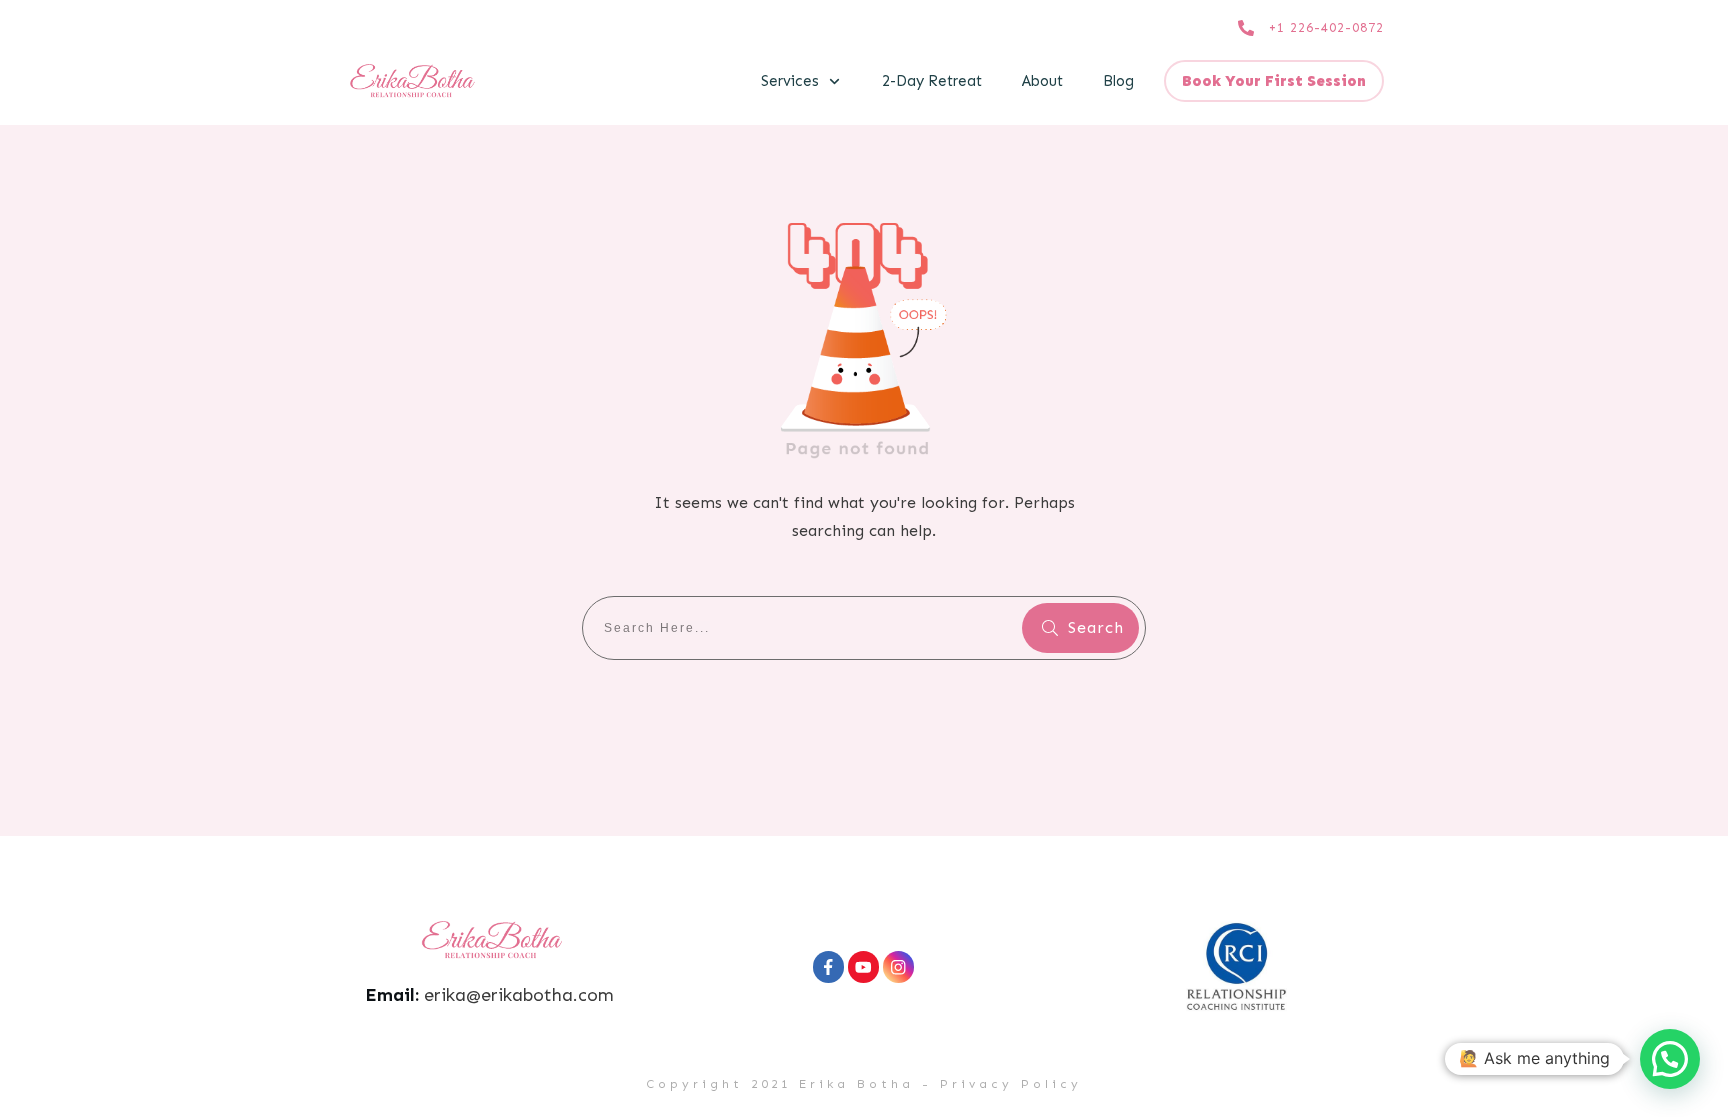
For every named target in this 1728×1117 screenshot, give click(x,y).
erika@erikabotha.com (519, 995)
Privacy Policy (1011, 1084)
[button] (1670, 1059)
